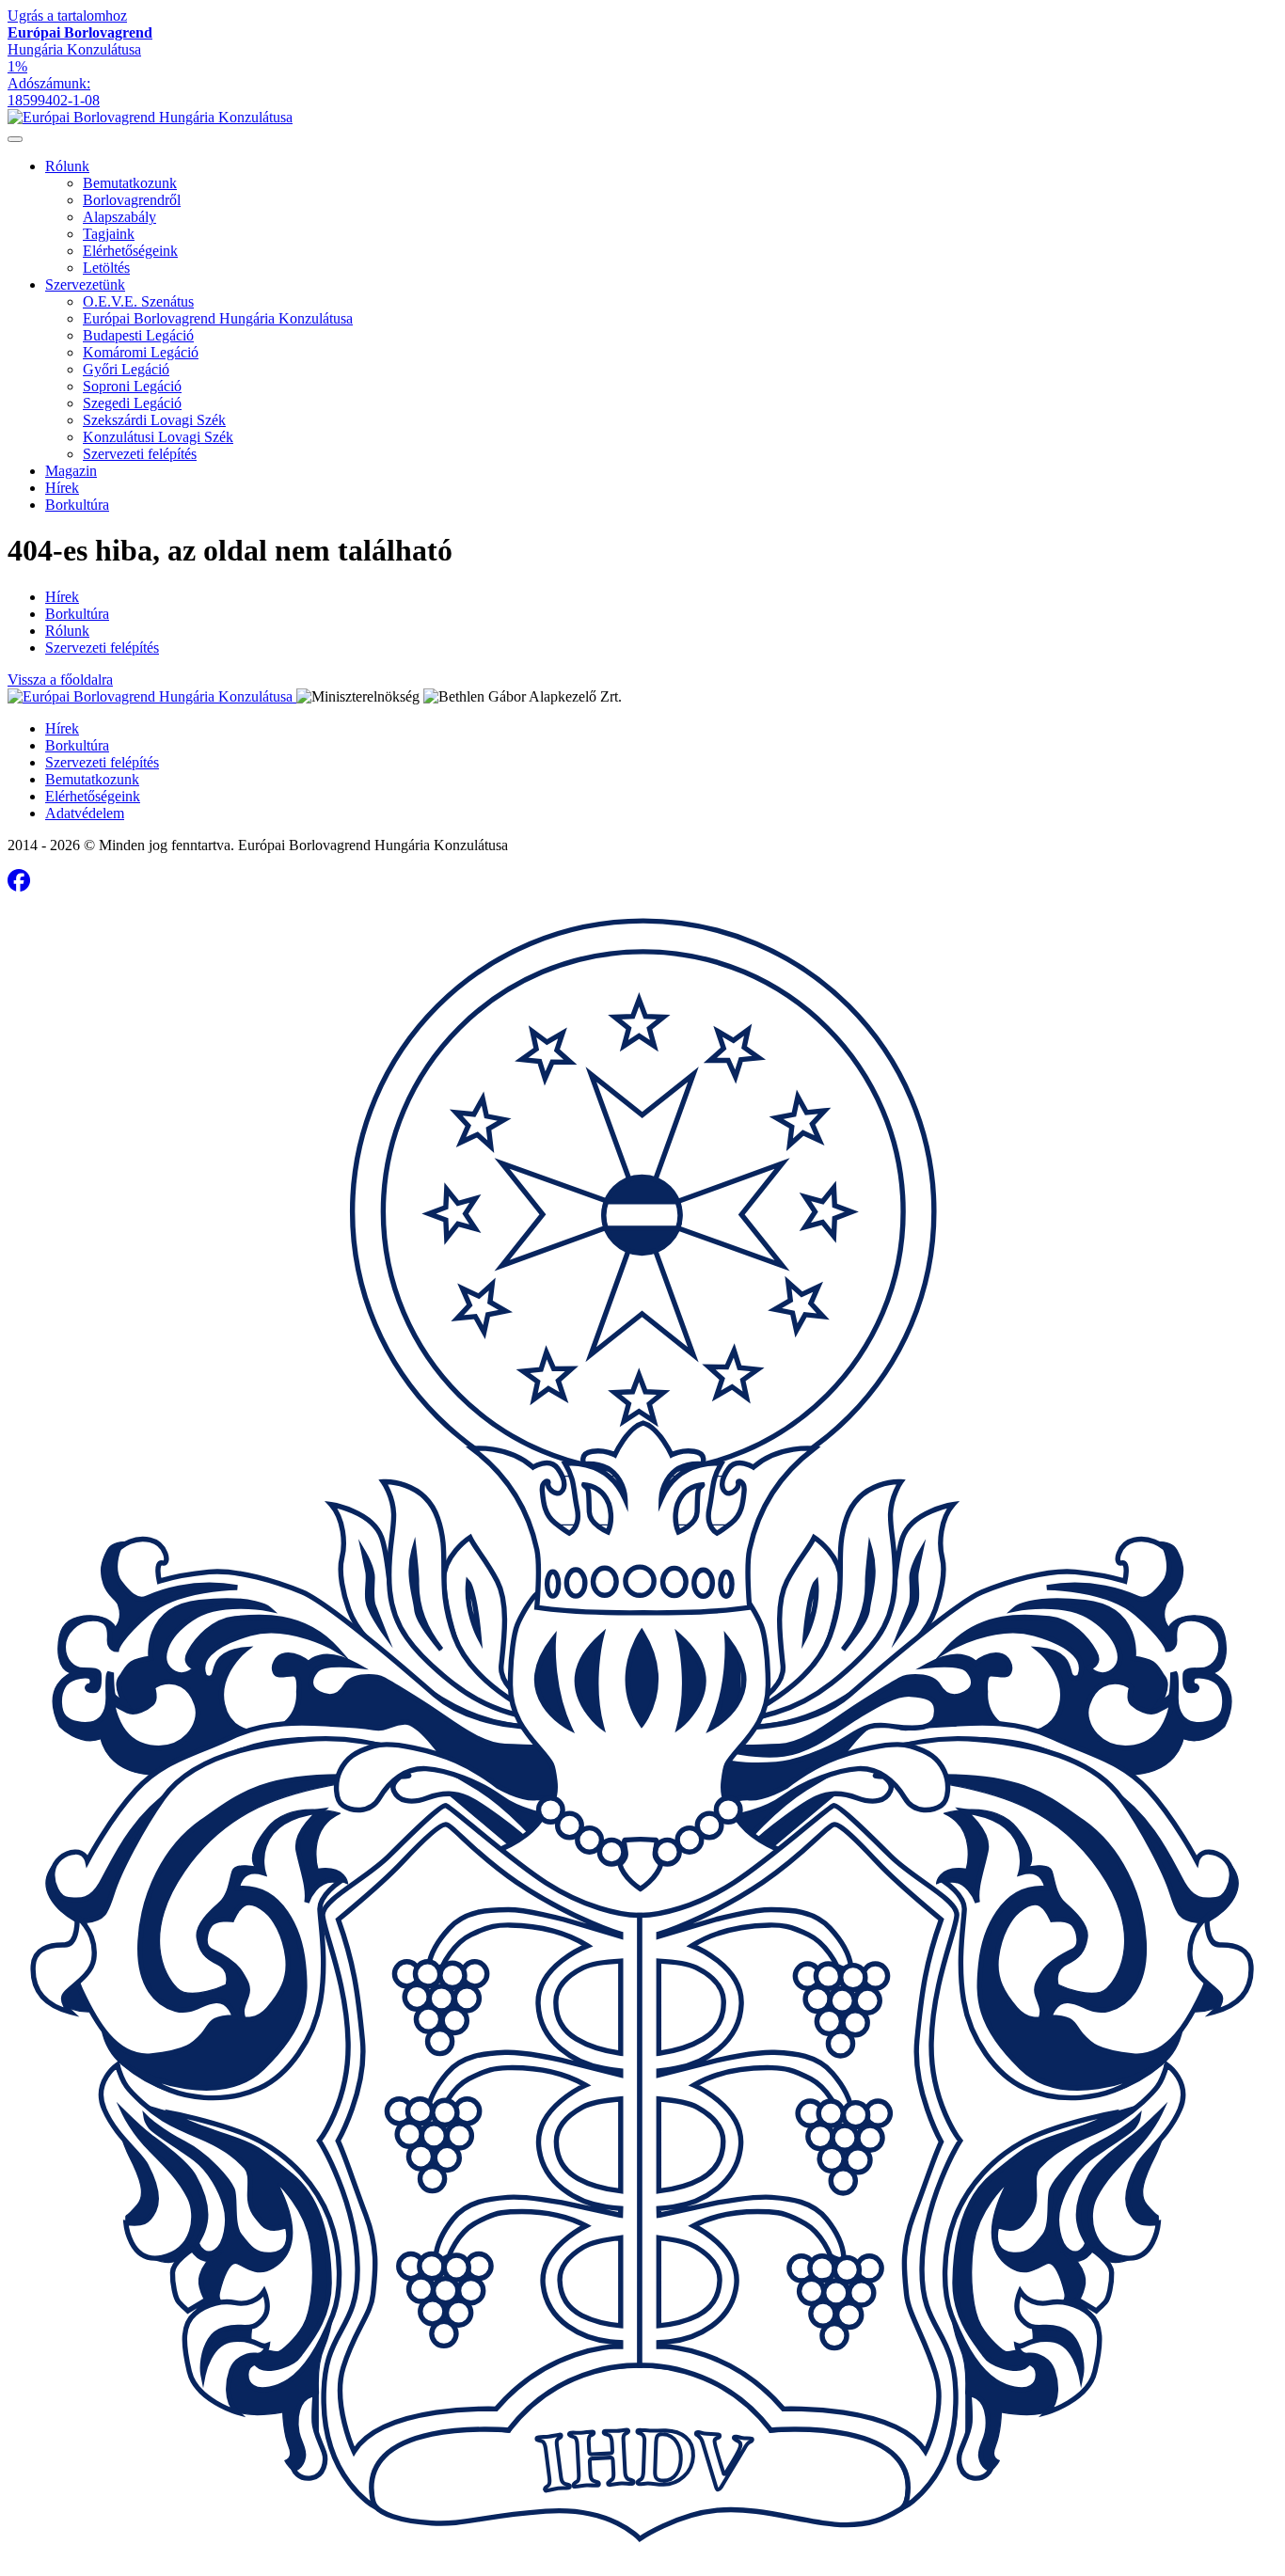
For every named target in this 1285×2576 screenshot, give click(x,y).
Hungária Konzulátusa (80, 41)
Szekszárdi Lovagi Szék (154, 420)
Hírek (62, 488)
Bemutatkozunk (130, 183)
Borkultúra (77, 505)
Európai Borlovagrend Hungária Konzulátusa (218, 318)
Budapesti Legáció (138, 335)
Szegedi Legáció (132, 403)
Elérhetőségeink (130, 251)
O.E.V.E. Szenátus (138, 301)
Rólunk (67, 166)
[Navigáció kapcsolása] (15, 139)
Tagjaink (109, 234)
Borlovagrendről (132, 200)
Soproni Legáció (132, 386)
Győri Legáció (126, 369)
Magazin (71, 471)
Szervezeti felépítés (140, 454)
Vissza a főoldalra (60, 680)
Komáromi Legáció (141, 352)
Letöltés (106, 268)
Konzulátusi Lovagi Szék (158, 437)
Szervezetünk (85, 284)
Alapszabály (119, 217)
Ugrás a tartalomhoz (67, 16)
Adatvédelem (85, 813)
